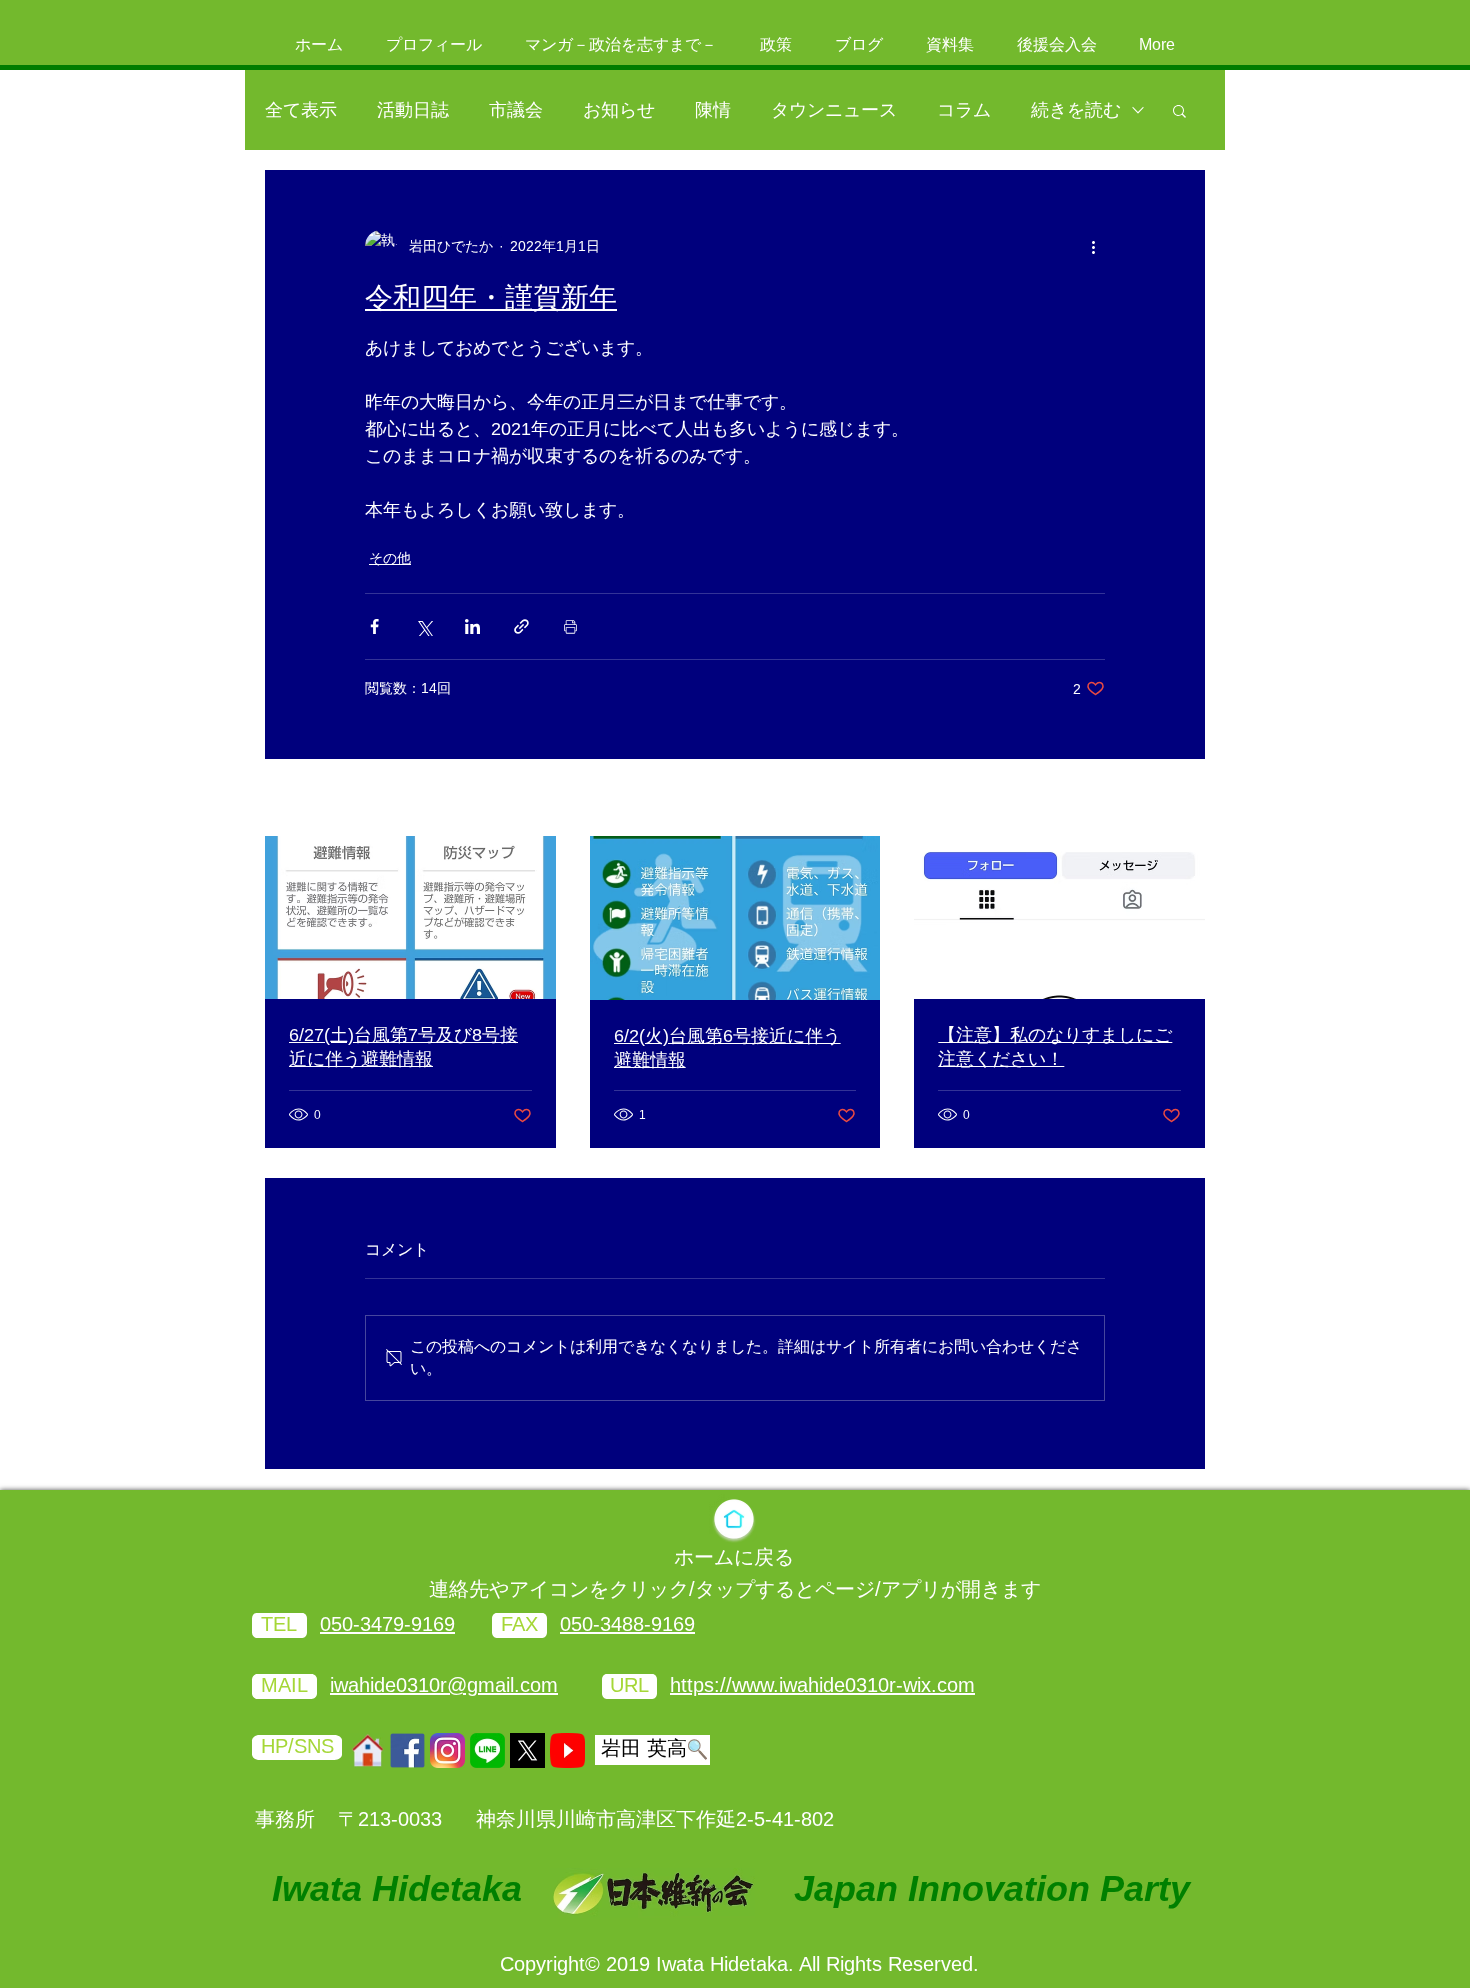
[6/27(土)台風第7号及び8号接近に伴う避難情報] (410, 917)
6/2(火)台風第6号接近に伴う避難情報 (727, 1048)
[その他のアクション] (1093, 246)
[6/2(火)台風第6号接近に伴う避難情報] (735, 918)
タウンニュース (834, 110)
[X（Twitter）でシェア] (423, 626)
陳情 (713, 110)
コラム (964, 110)
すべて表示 (1170, 799)
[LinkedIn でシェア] (472, 626)
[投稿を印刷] (570, 626)
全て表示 (301, 110)
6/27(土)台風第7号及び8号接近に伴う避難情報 (403, 1047)
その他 (390, 558)
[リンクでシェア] (521, 626)
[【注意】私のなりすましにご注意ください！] (1059, 917)
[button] (1179, 110)
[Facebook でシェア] (374, 626)
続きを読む (1076, 110)
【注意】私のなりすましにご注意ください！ (1055, 1047)
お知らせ (619, 110)
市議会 (516, 110)
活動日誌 (413, 110)
